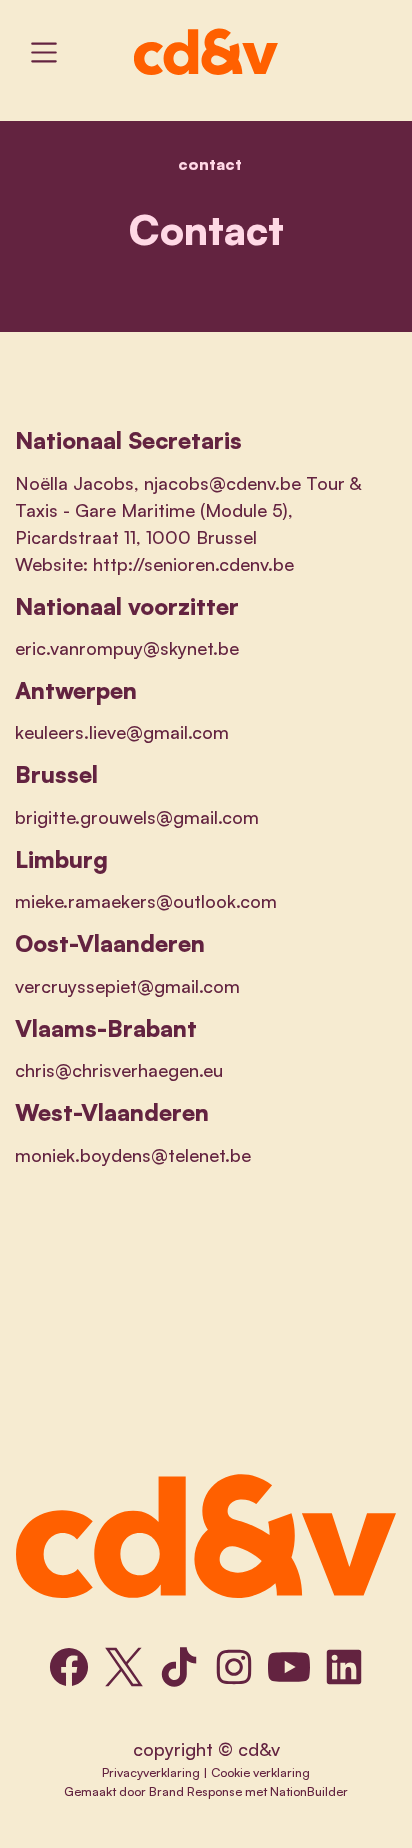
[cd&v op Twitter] (124, 1667)
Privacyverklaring (151, 1772)
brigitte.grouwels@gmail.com (137, 817)
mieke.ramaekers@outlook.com (146, 901)
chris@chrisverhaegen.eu (119, 1070)
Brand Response (195, 1791)
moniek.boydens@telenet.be (133, 1155)
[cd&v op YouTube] (289, 1667)
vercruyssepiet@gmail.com (127, 986)
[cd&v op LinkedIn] (344, 1667)
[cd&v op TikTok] (179, 1667)
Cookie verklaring (260, 1772)
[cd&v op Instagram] (234, 1667)
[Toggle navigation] (44, 52)
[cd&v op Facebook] (69, 1667)
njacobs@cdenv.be (222, 483)
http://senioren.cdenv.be (193, 564)
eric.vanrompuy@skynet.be (127, 648)
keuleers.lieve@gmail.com (122, 732)
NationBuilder (309, 1791)
